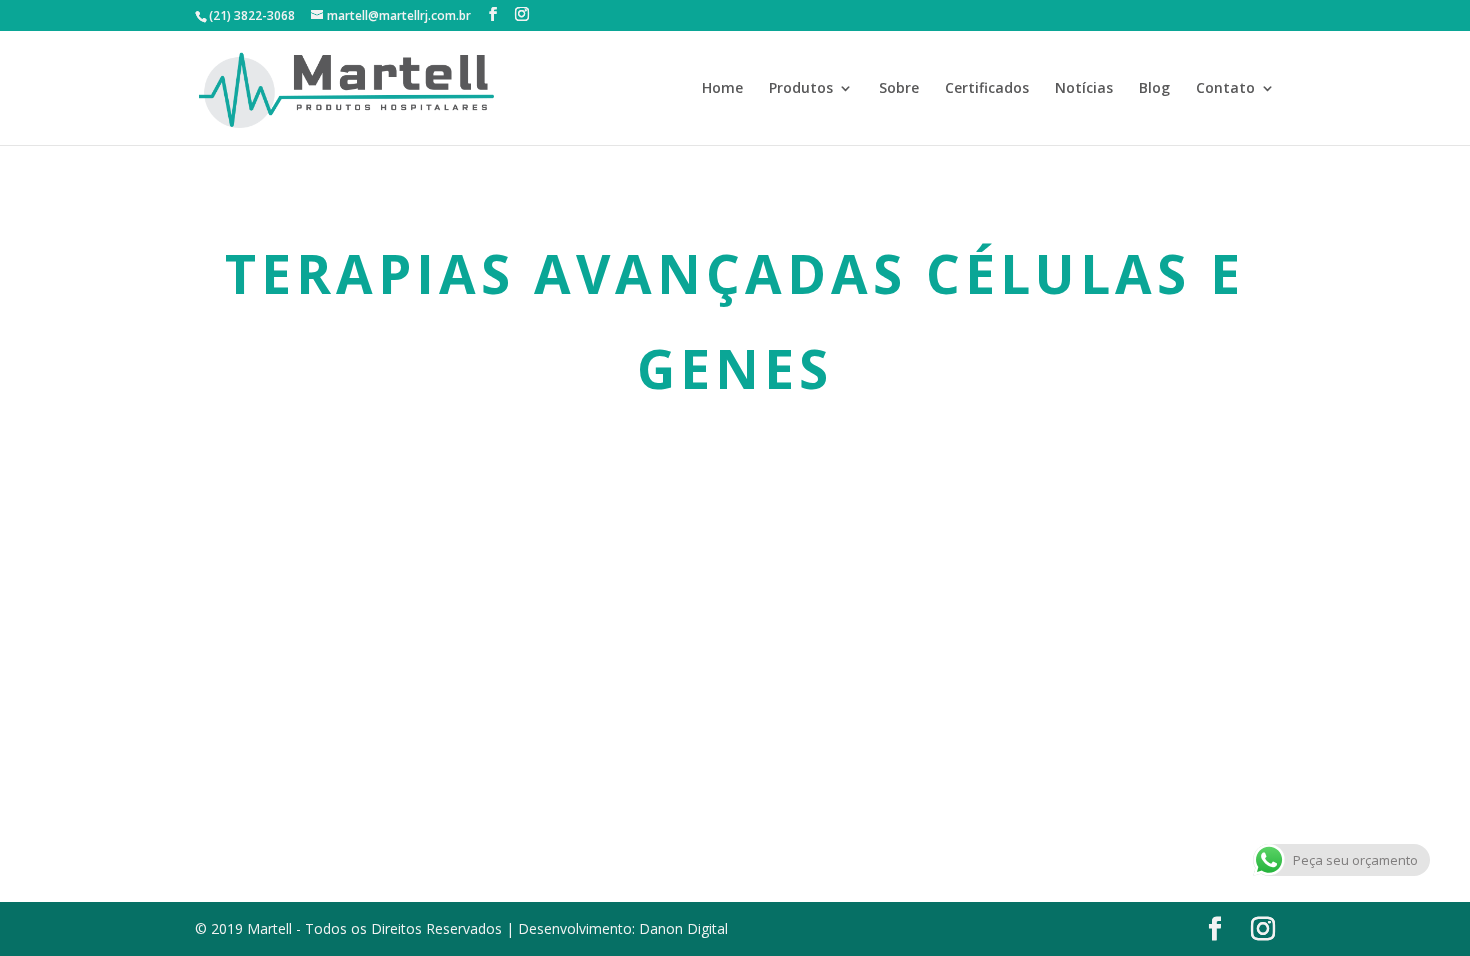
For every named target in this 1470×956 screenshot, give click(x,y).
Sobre (899, 89)
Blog (1154, 89)
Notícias (1084, 89)
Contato (1225, 89)
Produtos (801, 89)
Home (722, 89)
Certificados (987, 89)
